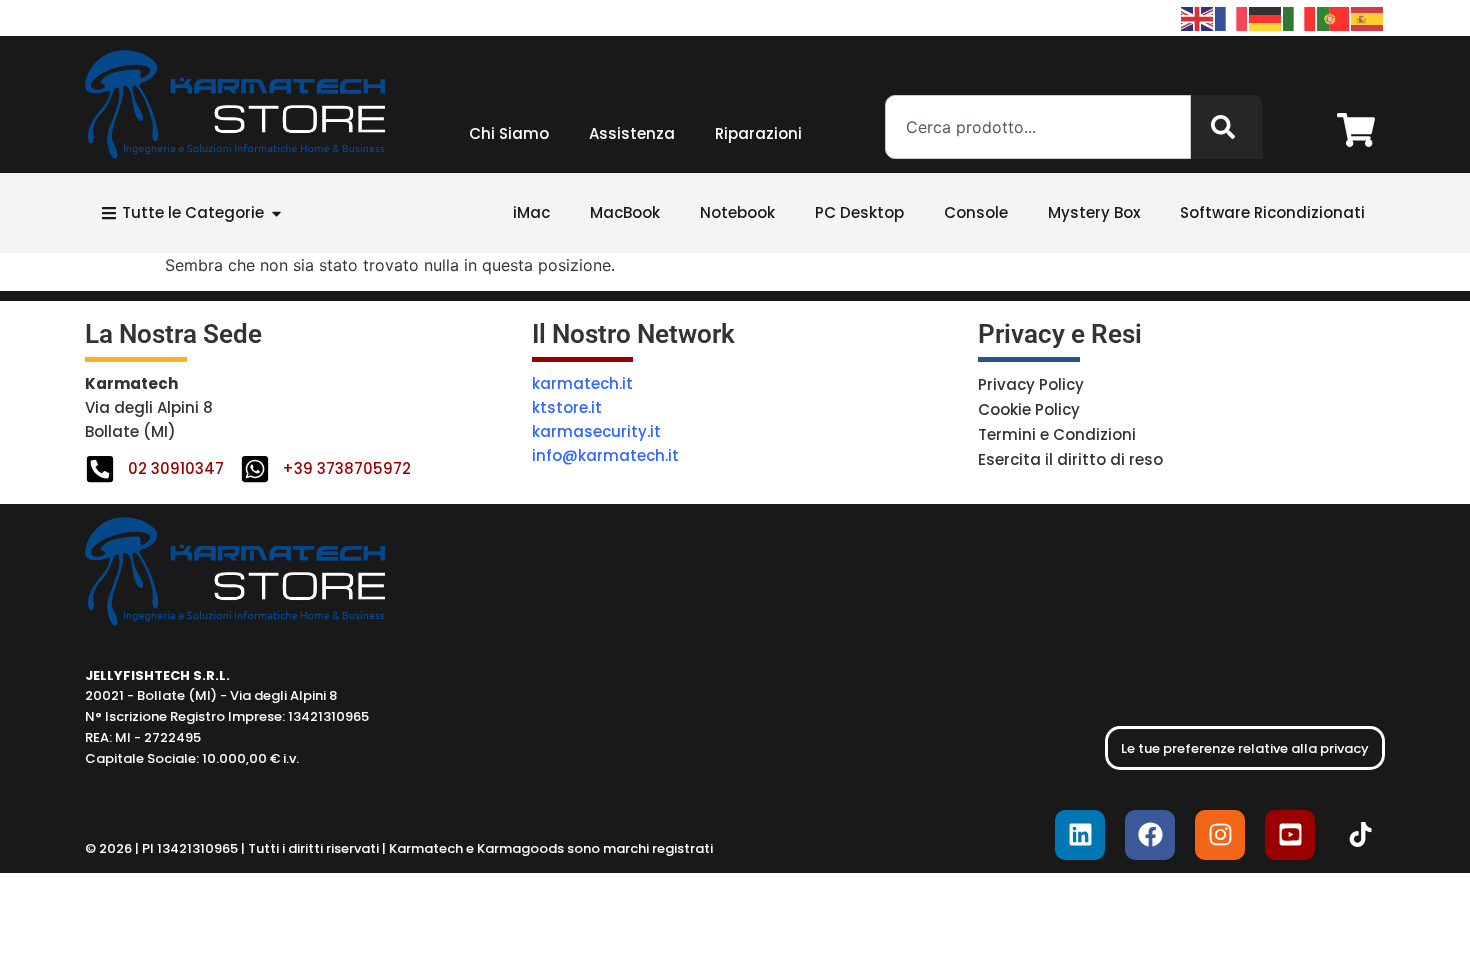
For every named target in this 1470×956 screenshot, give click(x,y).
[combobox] (1038, 127)
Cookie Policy (1029, 409)
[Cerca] (1227, 127)
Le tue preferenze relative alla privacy (1245, 748)
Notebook (737, 212)
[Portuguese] (1334, 17)
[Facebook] (1150, 835)
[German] (1266, 17)
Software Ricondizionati (1272, 212)
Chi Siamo (509, 133)
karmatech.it (582, 383)
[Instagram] (1220, 835)
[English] (1198, 17)
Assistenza (632, 133)
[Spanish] (1368, 17)
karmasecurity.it (596, 431)
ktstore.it (567, 407)
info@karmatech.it (605, 455)
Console (976, 212)
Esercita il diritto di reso (1070, 459)
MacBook (625, 212)
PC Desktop (859, 212)
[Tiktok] (1360, 835)
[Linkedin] (1080, 835)
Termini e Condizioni (1057, 434)
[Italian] (1300, 17)
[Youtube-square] (1290, 835)
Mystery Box (1094, 212)
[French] (1232, 17)
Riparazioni (758, 133)
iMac (531, 212)
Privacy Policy (1031, 384)
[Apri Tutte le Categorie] (276, 213)
